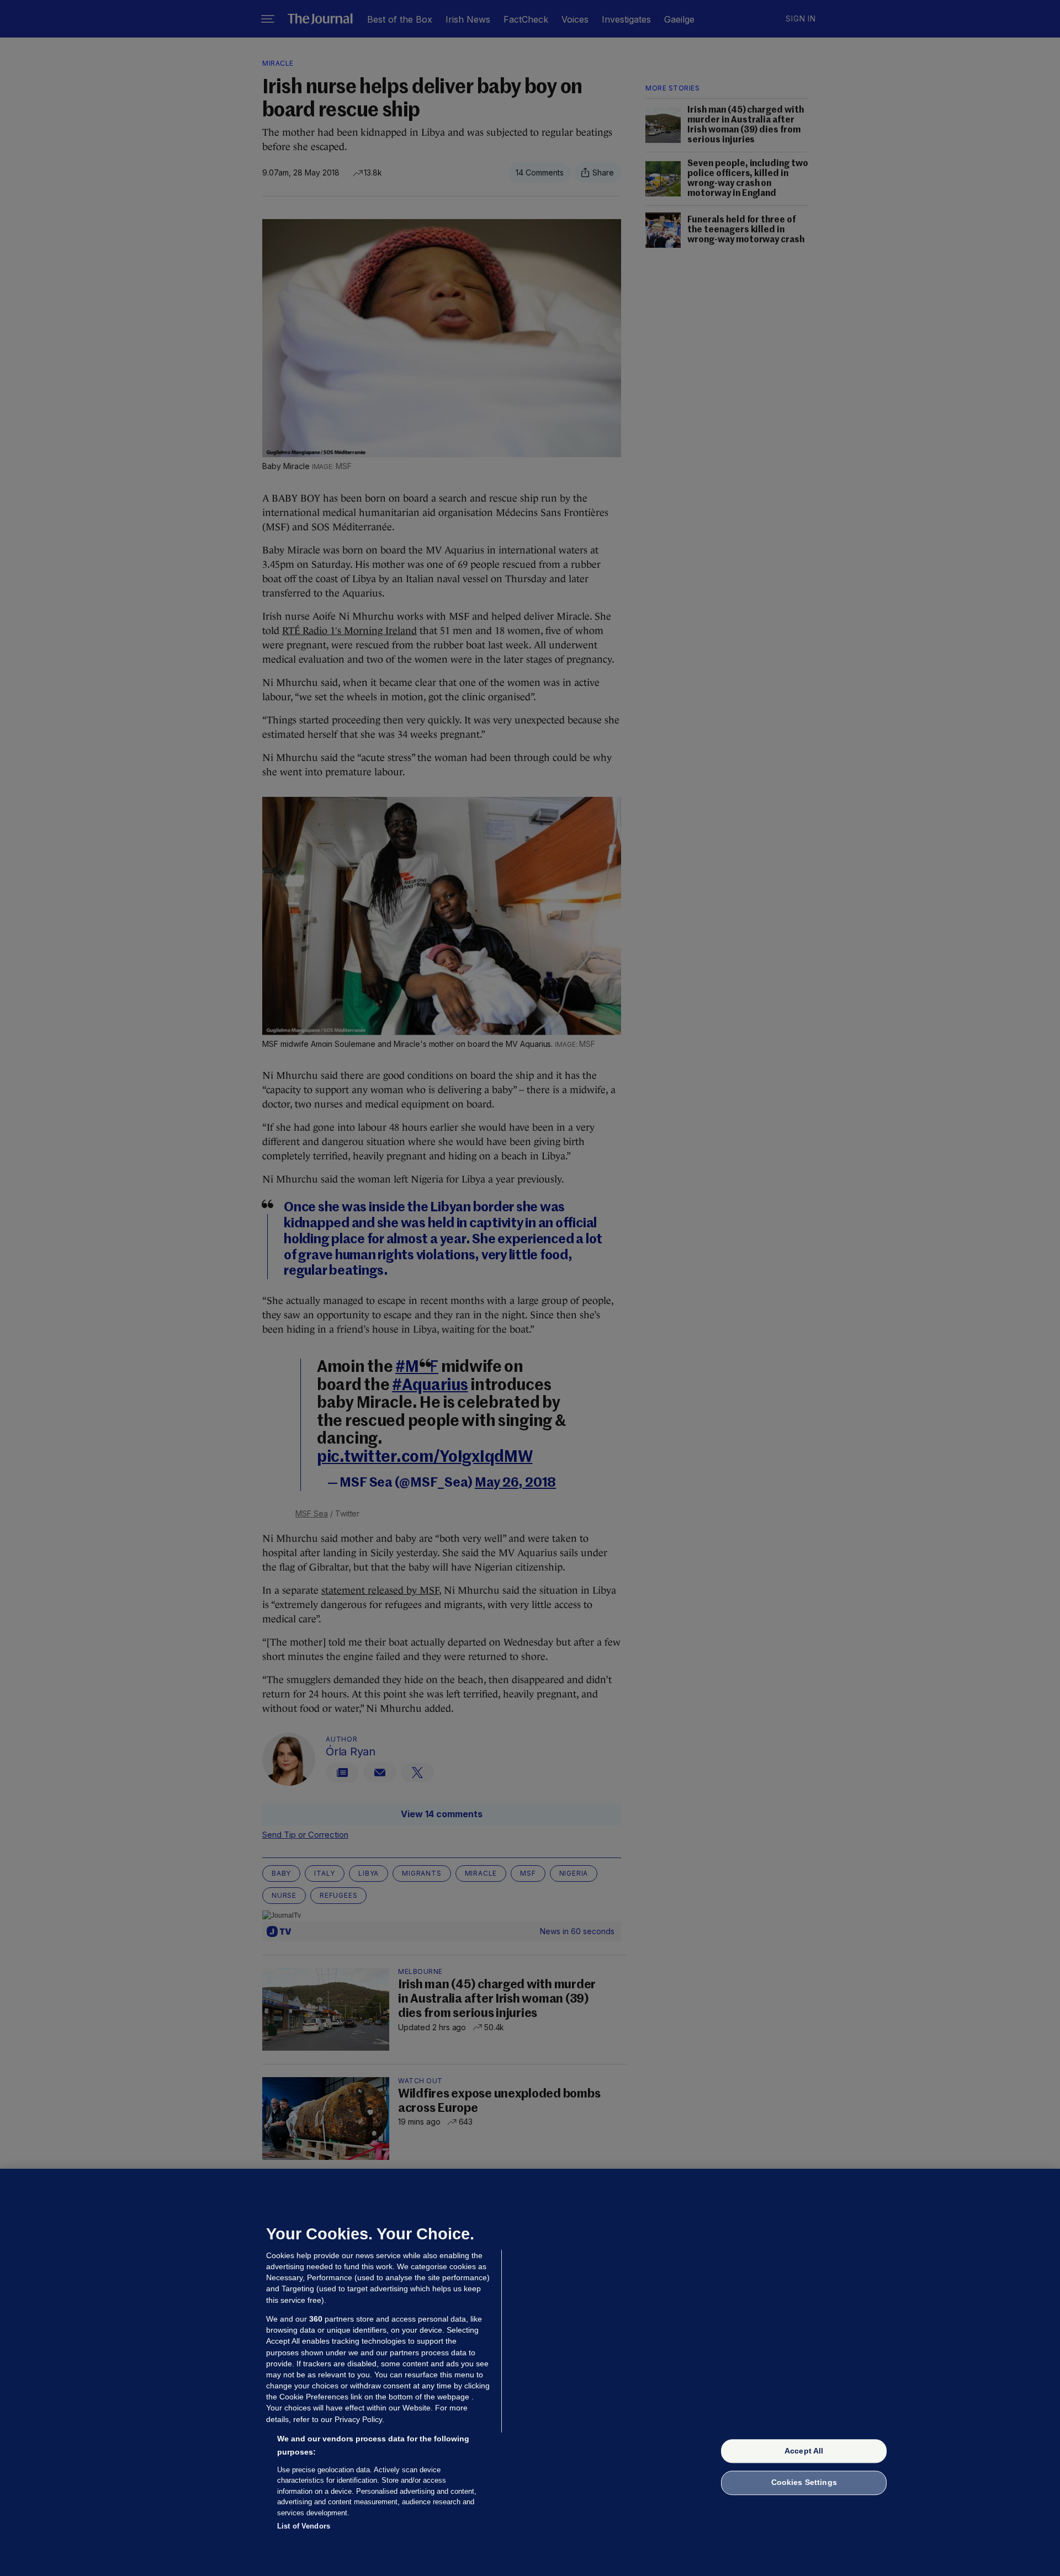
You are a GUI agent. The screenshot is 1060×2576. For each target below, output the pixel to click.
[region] (530, 2372)
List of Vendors (304, 2526)
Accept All (804, 2451)
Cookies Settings (804, 2483)
